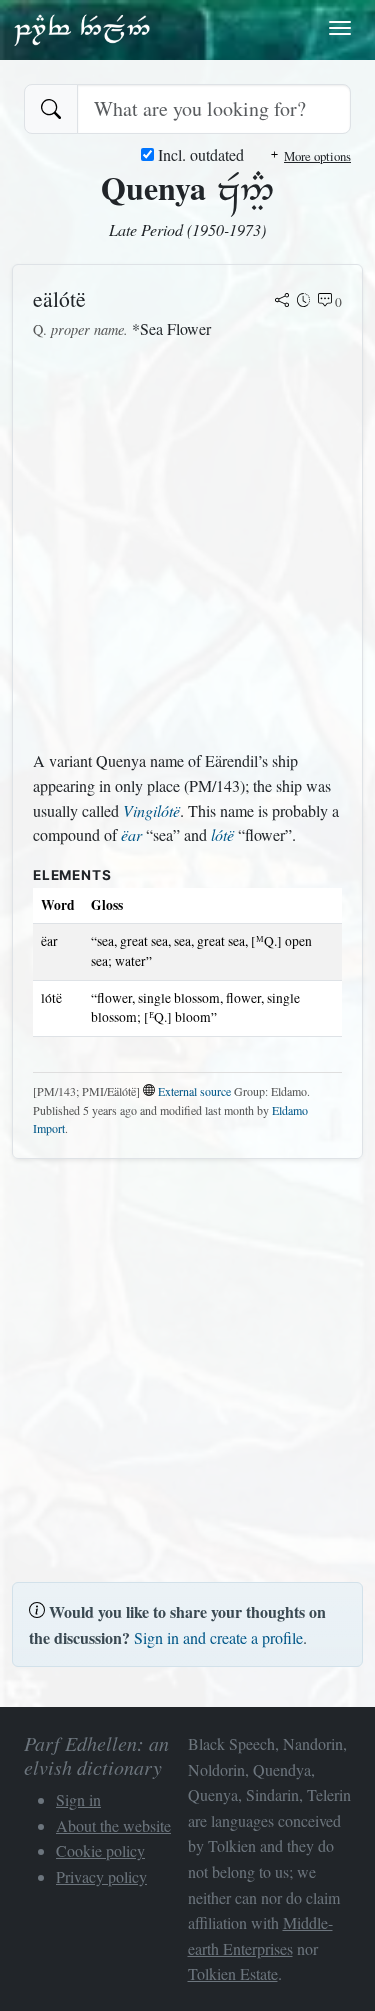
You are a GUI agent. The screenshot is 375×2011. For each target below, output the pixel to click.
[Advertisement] (187, 545)
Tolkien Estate (233, 1973)
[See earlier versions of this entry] (304, 302)
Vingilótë (151, 810)
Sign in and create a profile (218, 1637)
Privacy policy (101, 1876)
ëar (131, 834)
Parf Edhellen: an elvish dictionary (82, 29)
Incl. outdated (199, 154)
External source (194, 1091)
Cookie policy (100, 1850)
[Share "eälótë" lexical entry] (282, 302)
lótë (222, 834)
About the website (113, 1825)
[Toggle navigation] (340, 28)
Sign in (78, 1799)
